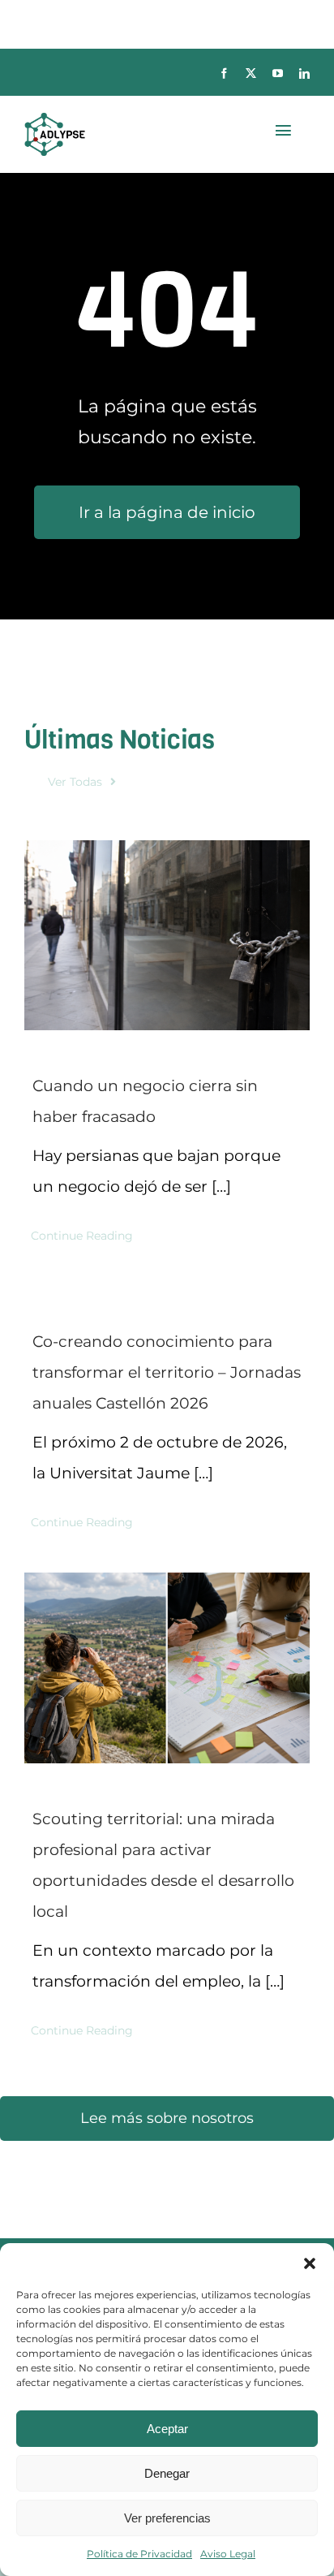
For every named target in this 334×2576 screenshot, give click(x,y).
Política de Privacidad (139, 2554)
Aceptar (167, 2429)
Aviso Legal (228, 2554)
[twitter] (251, 73)
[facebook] (224, 73)
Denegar (167, 2473)
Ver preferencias (167, 2518)
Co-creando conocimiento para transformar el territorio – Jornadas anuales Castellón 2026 (167, 1372)
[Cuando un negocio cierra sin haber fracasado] (167, 936)
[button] (310, 2263)
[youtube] (278, 73)
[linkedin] (304, 73)
